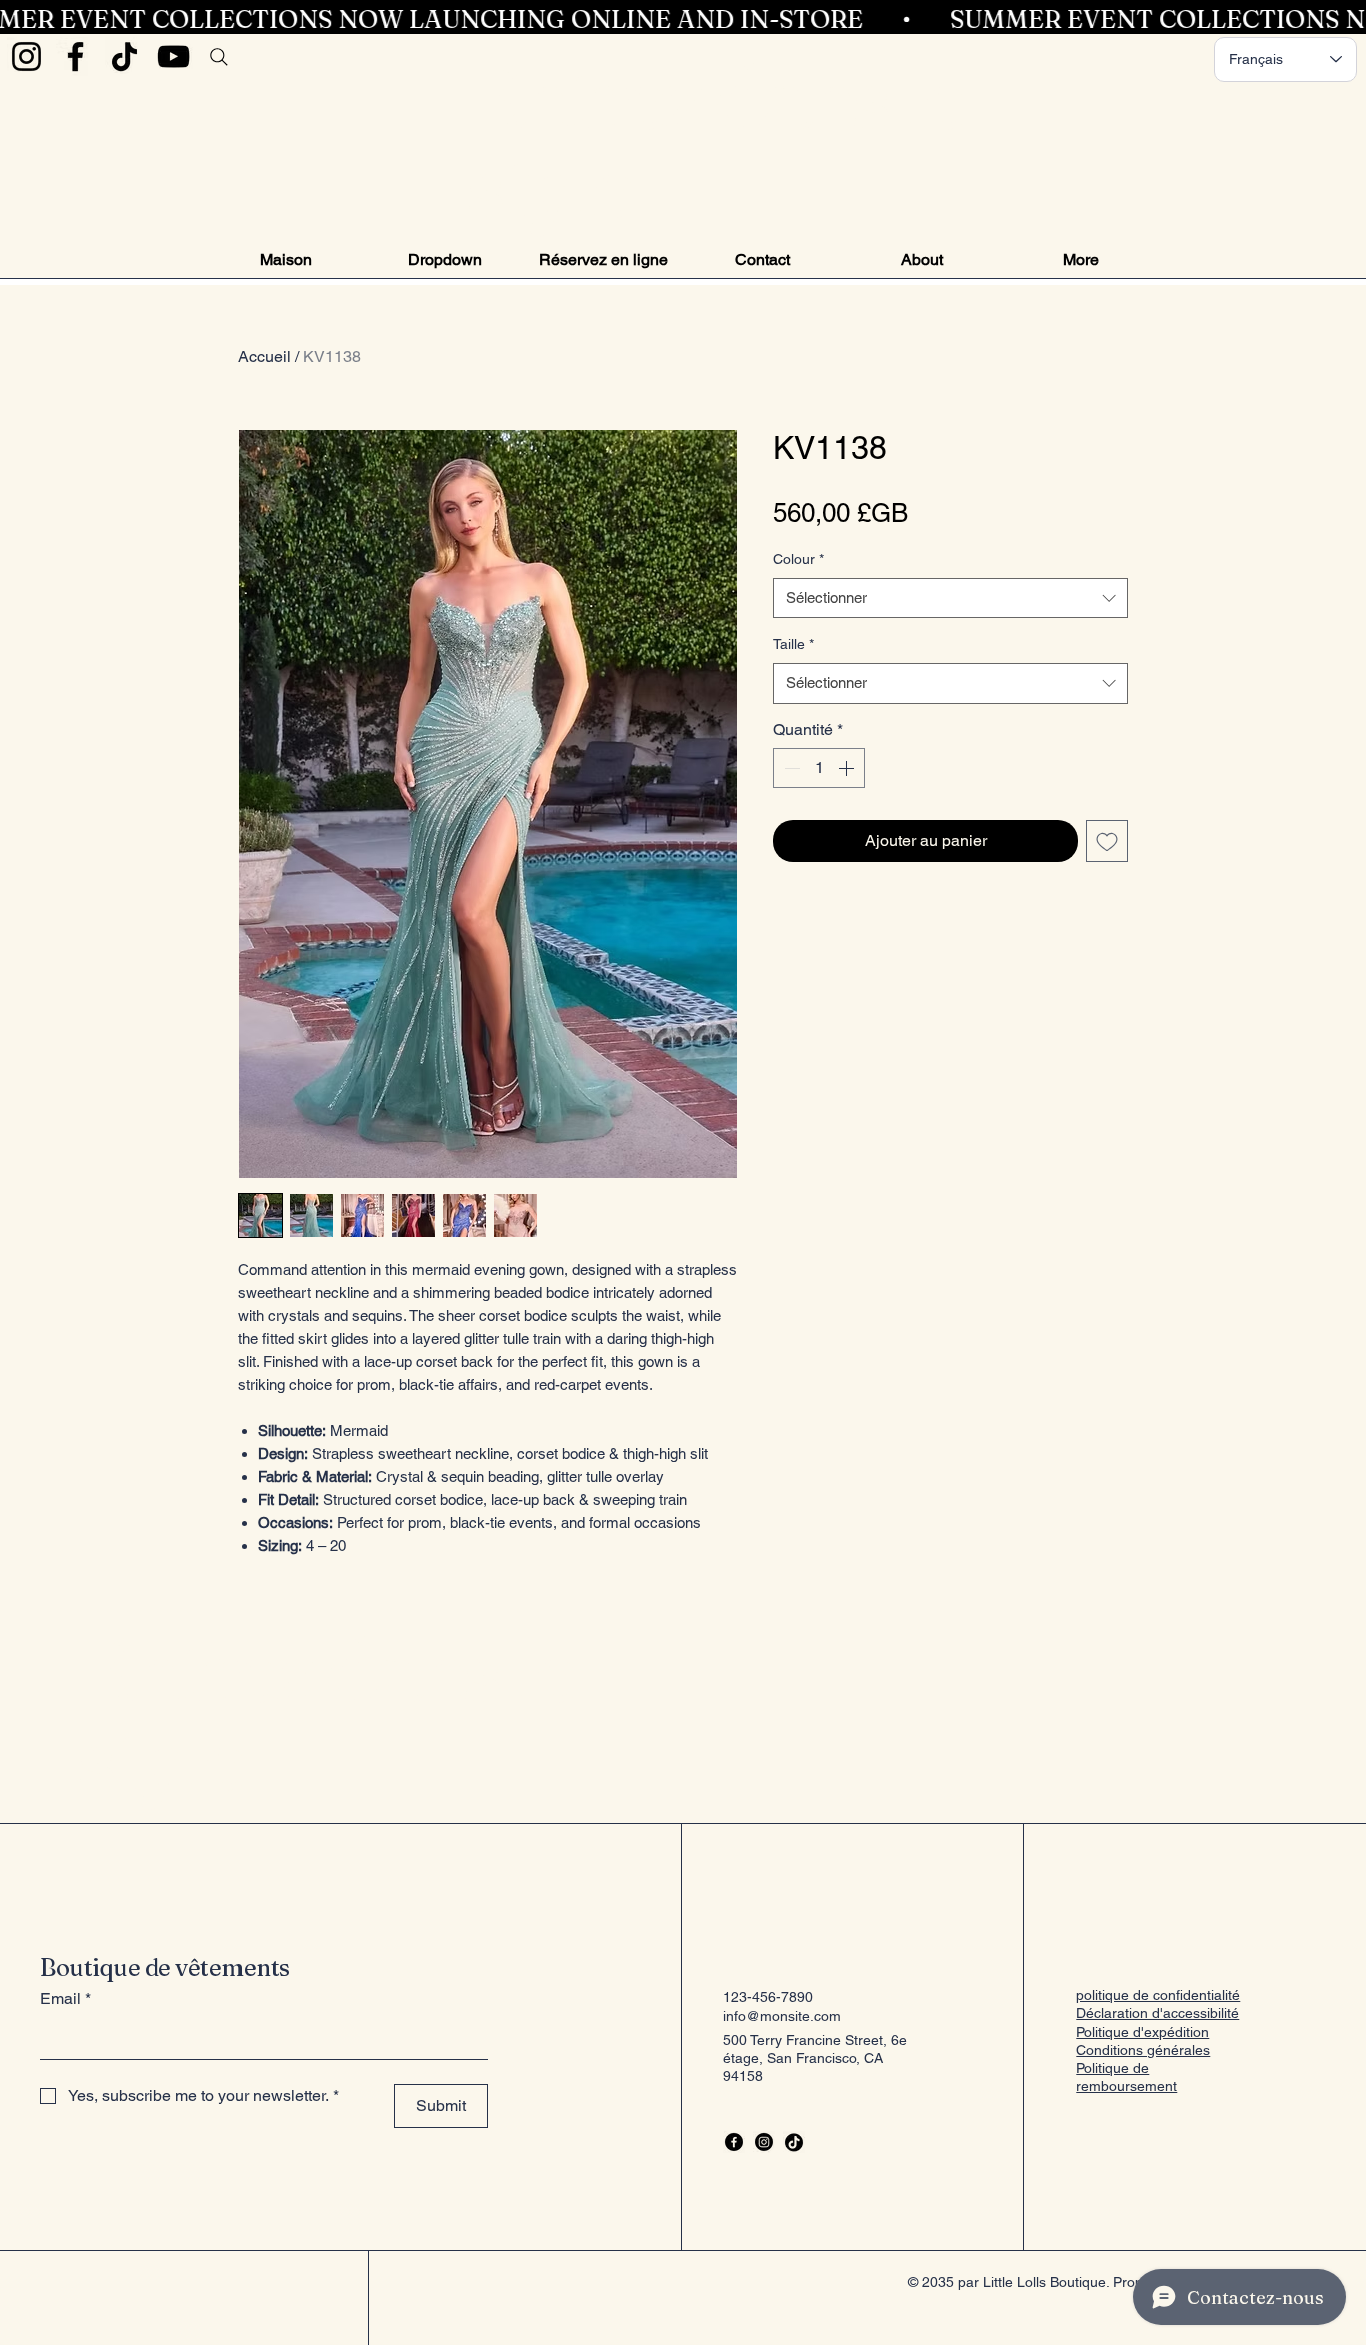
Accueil (264, 356)
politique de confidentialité (1158, 1995)
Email (65, 1998)
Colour (798, 559)
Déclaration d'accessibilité (1157, 2013)
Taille (793, 644)
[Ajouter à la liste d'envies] (1107, 841)
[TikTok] (124, 56)
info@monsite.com (782, 2016)
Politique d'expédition (1142, 2032)
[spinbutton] (819, 768)
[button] (444, 260)
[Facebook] (75, 56)
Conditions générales (1143, 2050)
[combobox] (950, 598)
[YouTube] (173, 56)
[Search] (219, 56)
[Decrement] (790, 768)
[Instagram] (26, 56)
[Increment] (848, 768)
